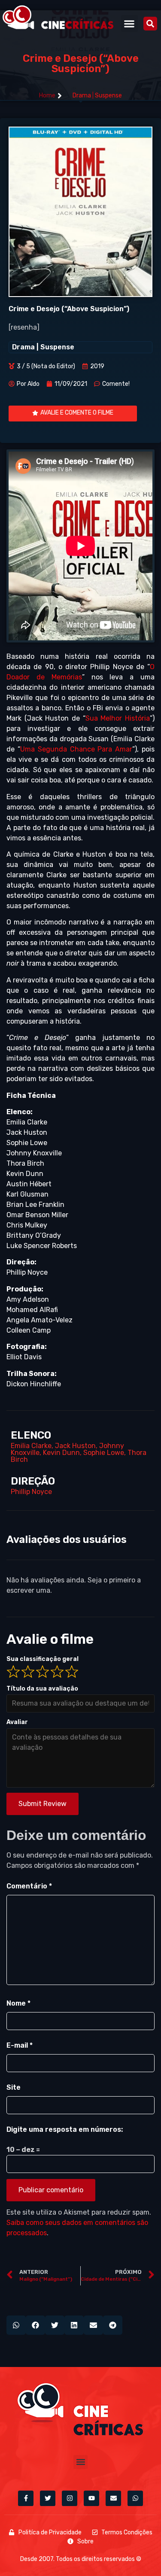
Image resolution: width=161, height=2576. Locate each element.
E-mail (20, 2045)
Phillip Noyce (31, 1492)
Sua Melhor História (118, 718)
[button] (129, 23)
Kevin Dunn (61, 1453)
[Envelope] (113, 2498)
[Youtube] (91, 2498)
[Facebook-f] (26, 2498)
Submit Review (43, 1804)
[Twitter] (48, 2498)
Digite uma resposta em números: (65, 2129)
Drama (82, 95)
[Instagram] (70, 2498)
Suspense (108, 95)
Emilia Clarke (31, 1446)
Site (14, 2087)
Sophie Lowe (104, 1453)
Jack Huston (75, 1446)
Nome (18, 2003)
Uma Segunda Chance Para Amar (76, 749)
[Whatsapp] (135, 2498)
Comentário (29, 1886)
